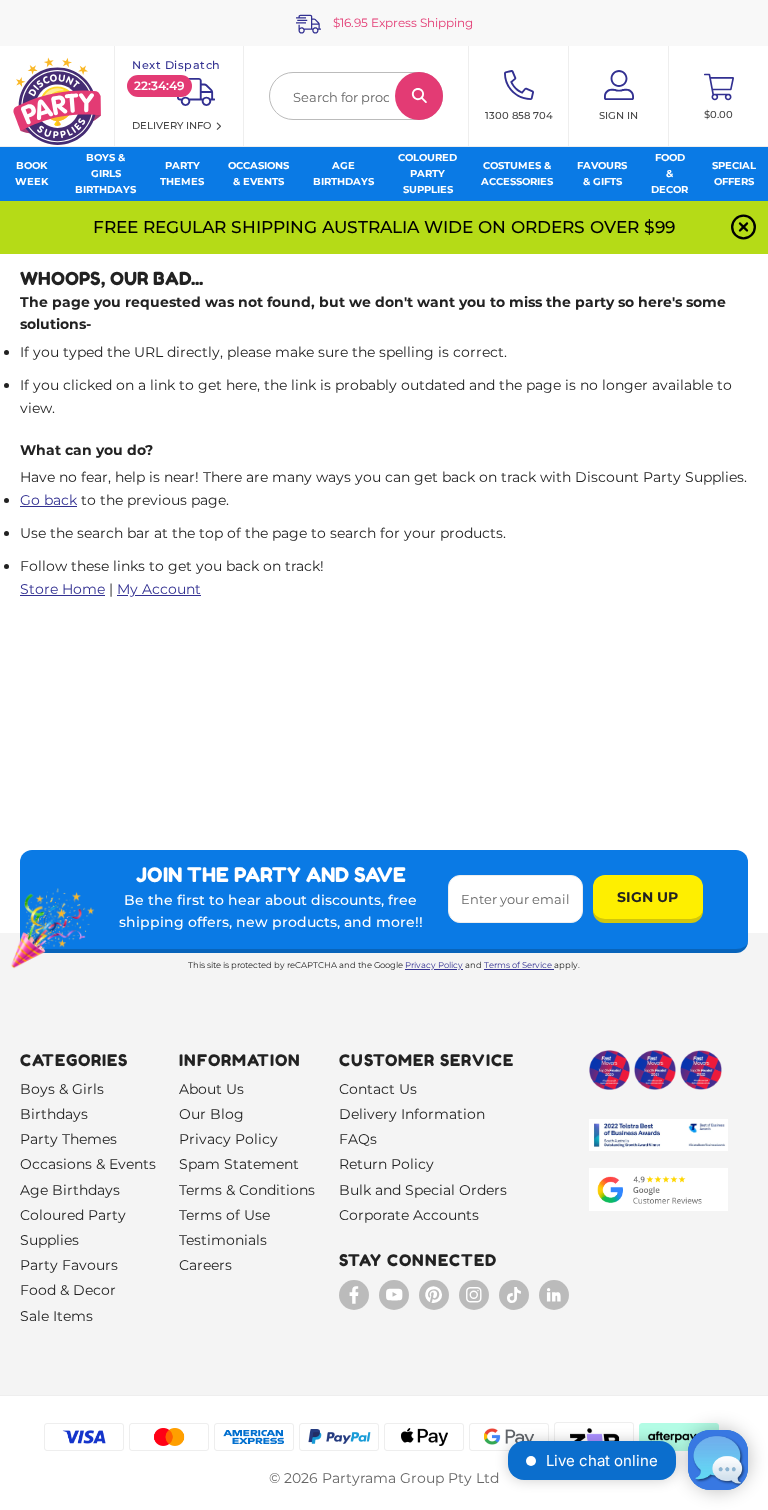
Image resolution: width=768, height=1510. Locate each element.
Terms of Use (224, 1215)
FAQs (358, 1139)
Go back (48, 500)
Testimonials (223, 1240)
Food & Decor (68, 1290)
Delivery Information (412, 1114)
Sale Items (56, 1316)
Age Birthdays (70, 1190)
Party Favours (69, 1265)
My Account (159, 589)
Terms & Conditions (247, 1190)
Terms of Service (518, 965)
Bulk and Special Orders (423, 1190)
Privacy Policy (434, 965)
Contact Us (378, 1089)
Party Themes (68, 1139)
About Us (211, 1089)
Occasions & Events (88, 1164)
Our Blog (211, 1114)
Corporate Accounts (409, 1215)
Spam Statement (239, 1164)
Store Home (62, 589)
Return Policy (386, 1164)
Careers (205, 1265)
